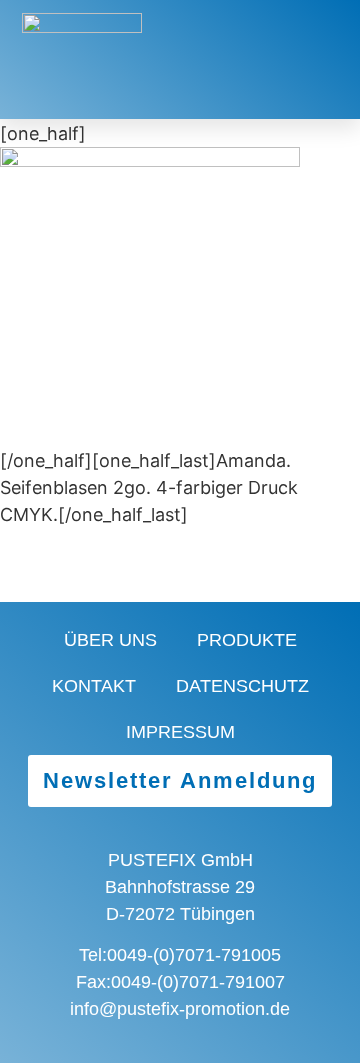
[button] (255, 60)
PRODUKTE (247, 640)
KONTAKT (94, 686)
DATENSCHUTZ (242, 686)
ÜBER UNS (110, 640)
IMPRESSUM (180, 732)
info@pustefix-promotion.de (180, 1009)
